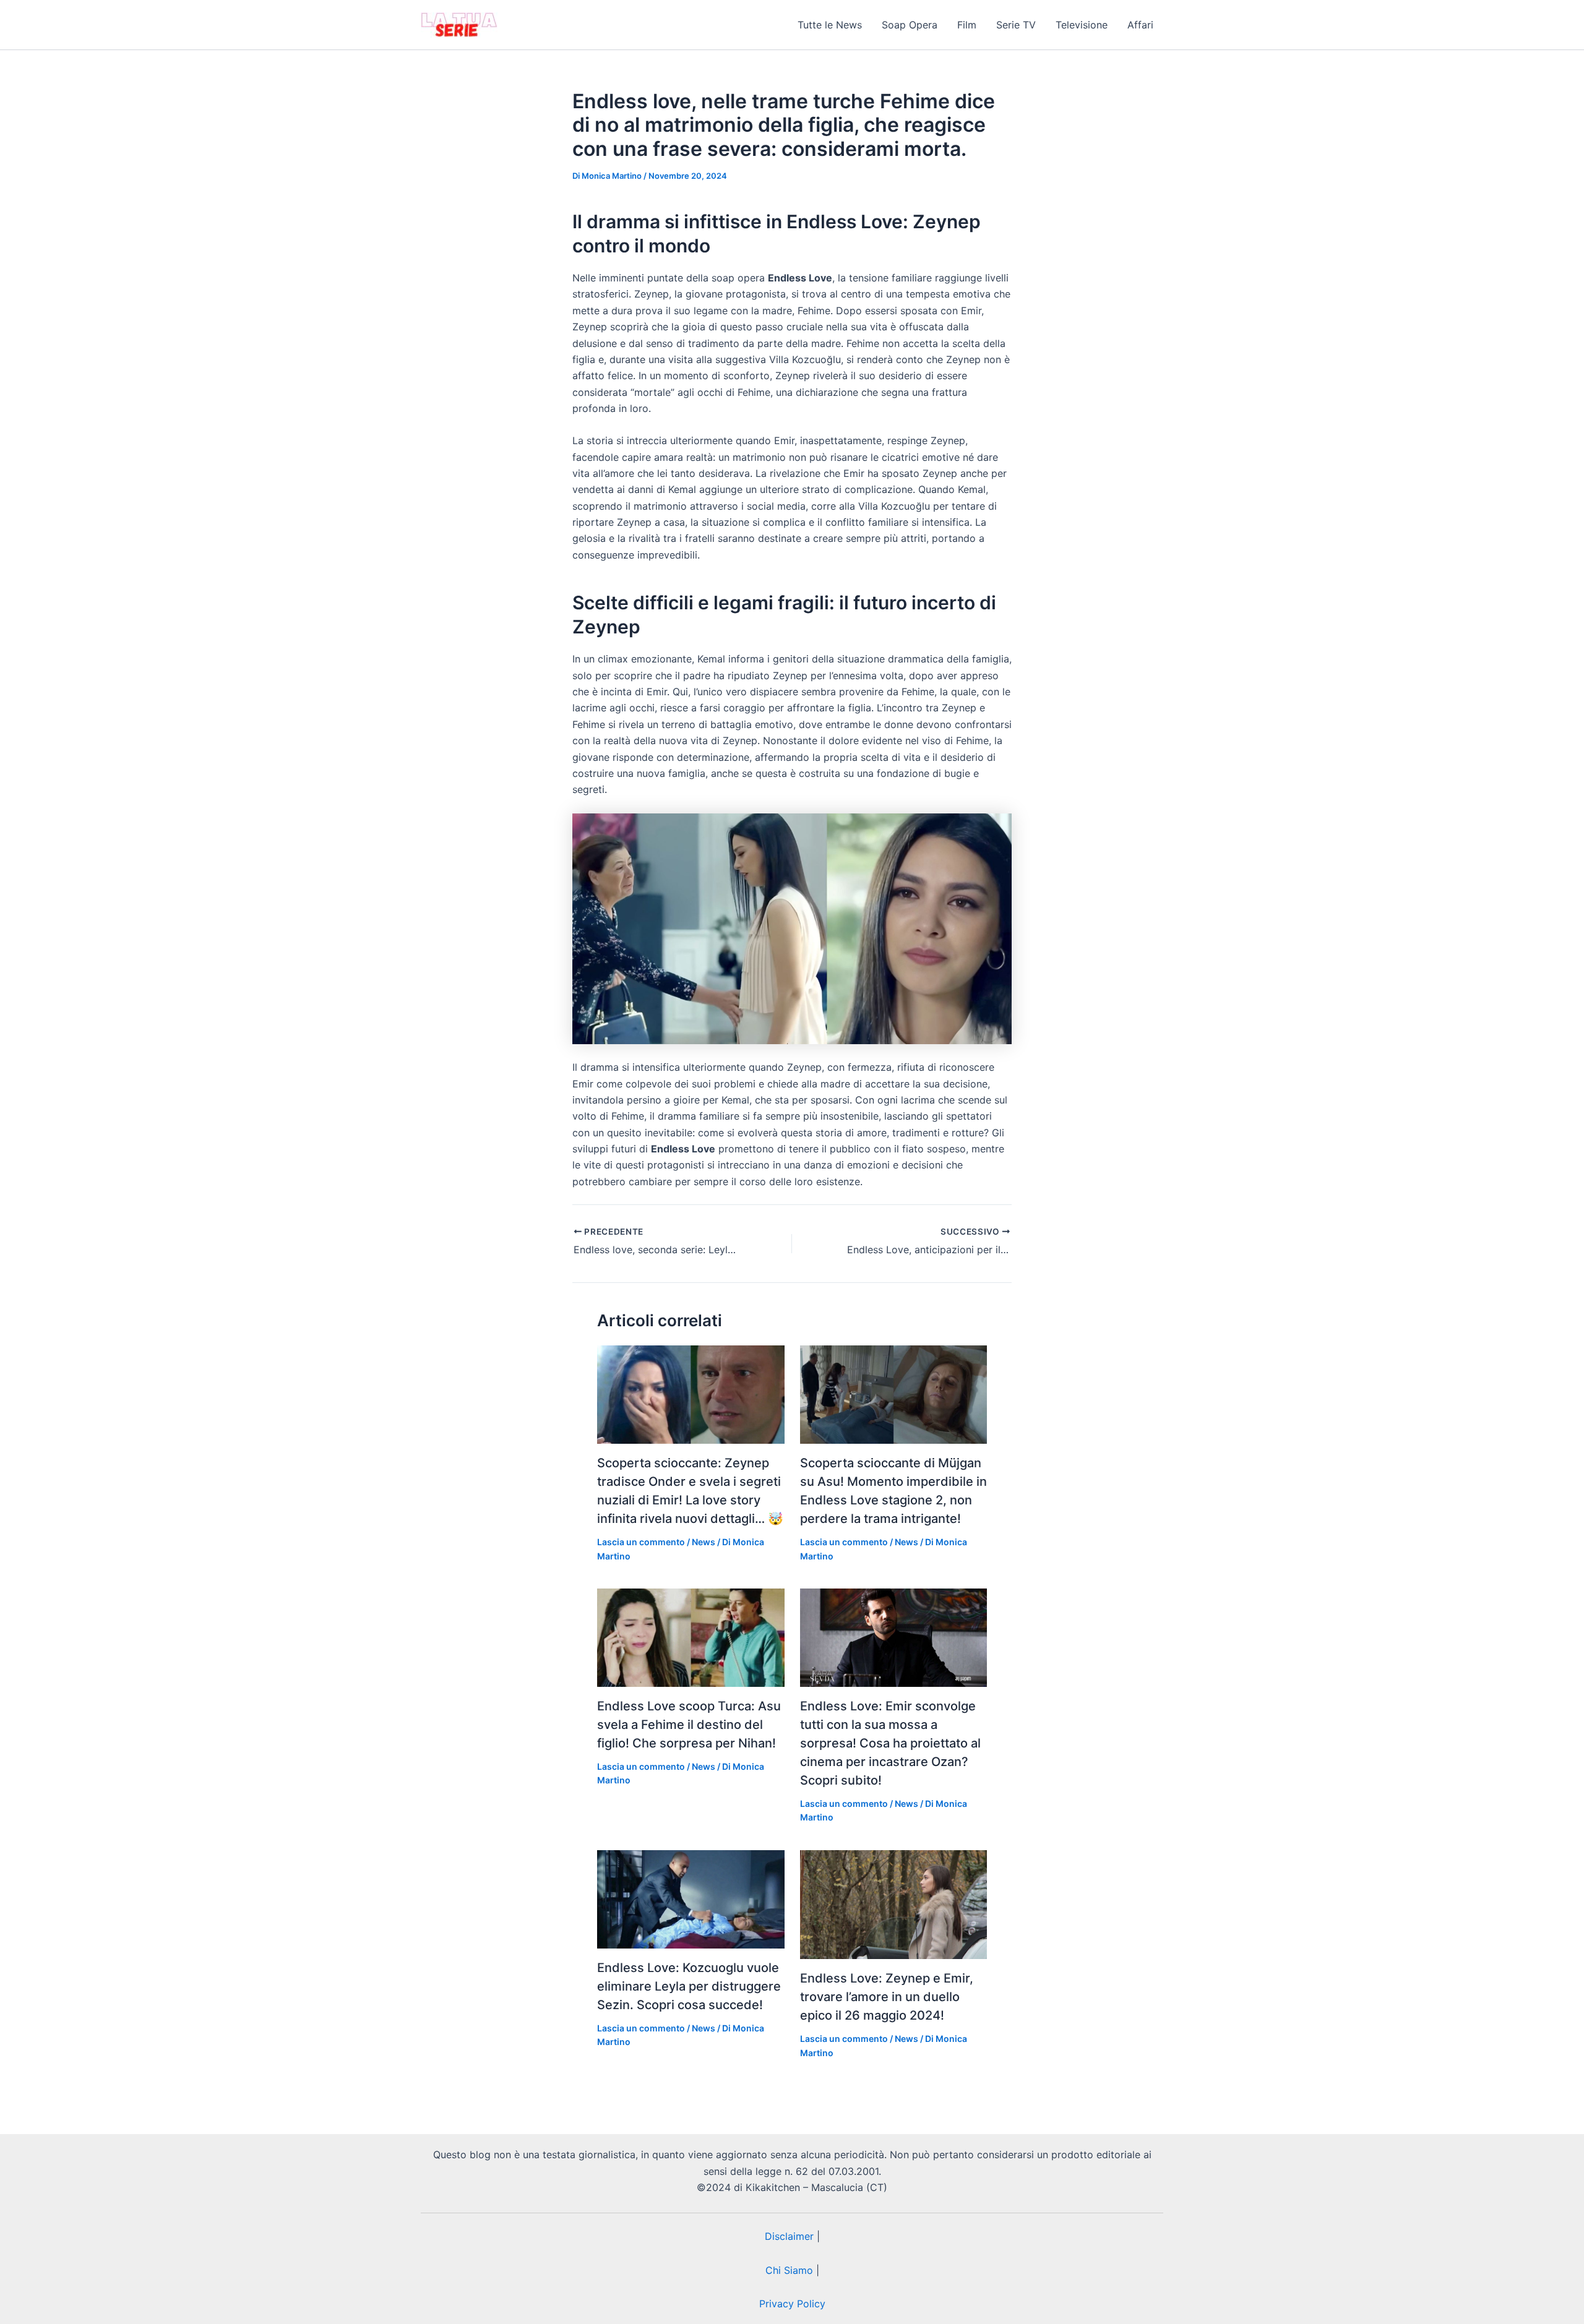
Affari (1140, 25)
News (704, 1542)
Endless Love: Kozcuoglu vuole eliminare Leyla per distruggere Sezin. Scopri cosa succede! (689, 1986)
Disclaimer (789, 2236)
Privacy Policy (792, 2304)
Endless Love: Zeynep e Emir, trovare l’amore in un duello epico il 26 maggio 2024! (887, 1997)
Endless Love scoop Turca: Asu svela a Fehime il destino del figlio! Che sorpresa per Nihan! (689, 1725)
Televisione (1082, 25)
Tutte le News (830, 25)
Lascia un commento (641, 1542)
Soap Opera (910, 25)
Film (967, 25)
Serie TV (1016, 25)
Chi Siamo (789, 2270)
